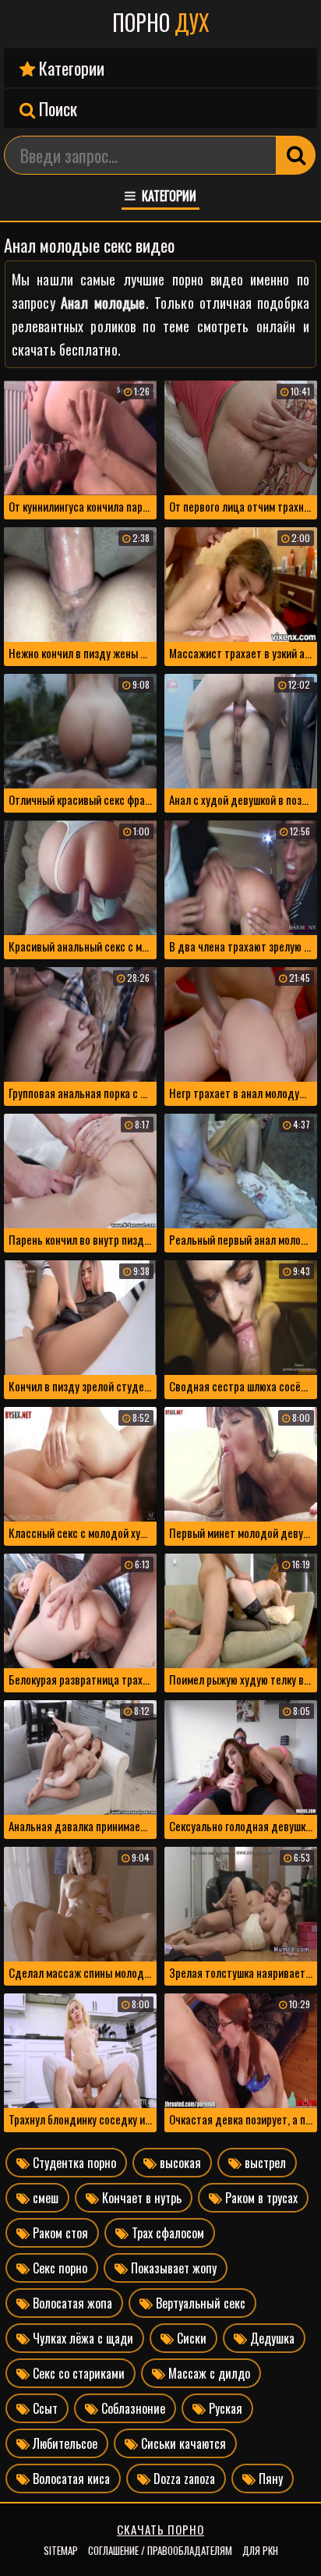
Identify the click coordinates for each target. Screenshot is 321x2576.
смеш (44, 2198)
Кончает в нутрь (140, 2198)
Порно (161, 23)
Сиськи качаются (182, 2443)
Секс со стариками (77, 2373)
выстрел (264, 2163)
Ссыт (44, 2408)
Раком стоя (59, 2233)
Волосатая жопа (71, 2303)
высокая (179, 2163)
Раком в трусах (260, 2198)
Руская (224, 2408)
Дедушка (271, 2338)
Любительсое (63, 2443)
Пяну (269, 2479)
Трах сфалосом (166, 2233)
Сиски (190, 2338)
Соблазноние (132, 2408)
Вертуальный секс (199, 2303)
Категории (70, 68)
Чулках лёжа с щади (81, 2338)
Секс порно (58, 2268)
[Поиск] (296, 155)
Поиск (56, 108)
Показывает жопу (172, 2268)
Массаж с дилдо (208, 2373)
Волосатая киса (70, 2479)
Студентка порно (73, 2163)
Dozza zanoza (183, 2479)
